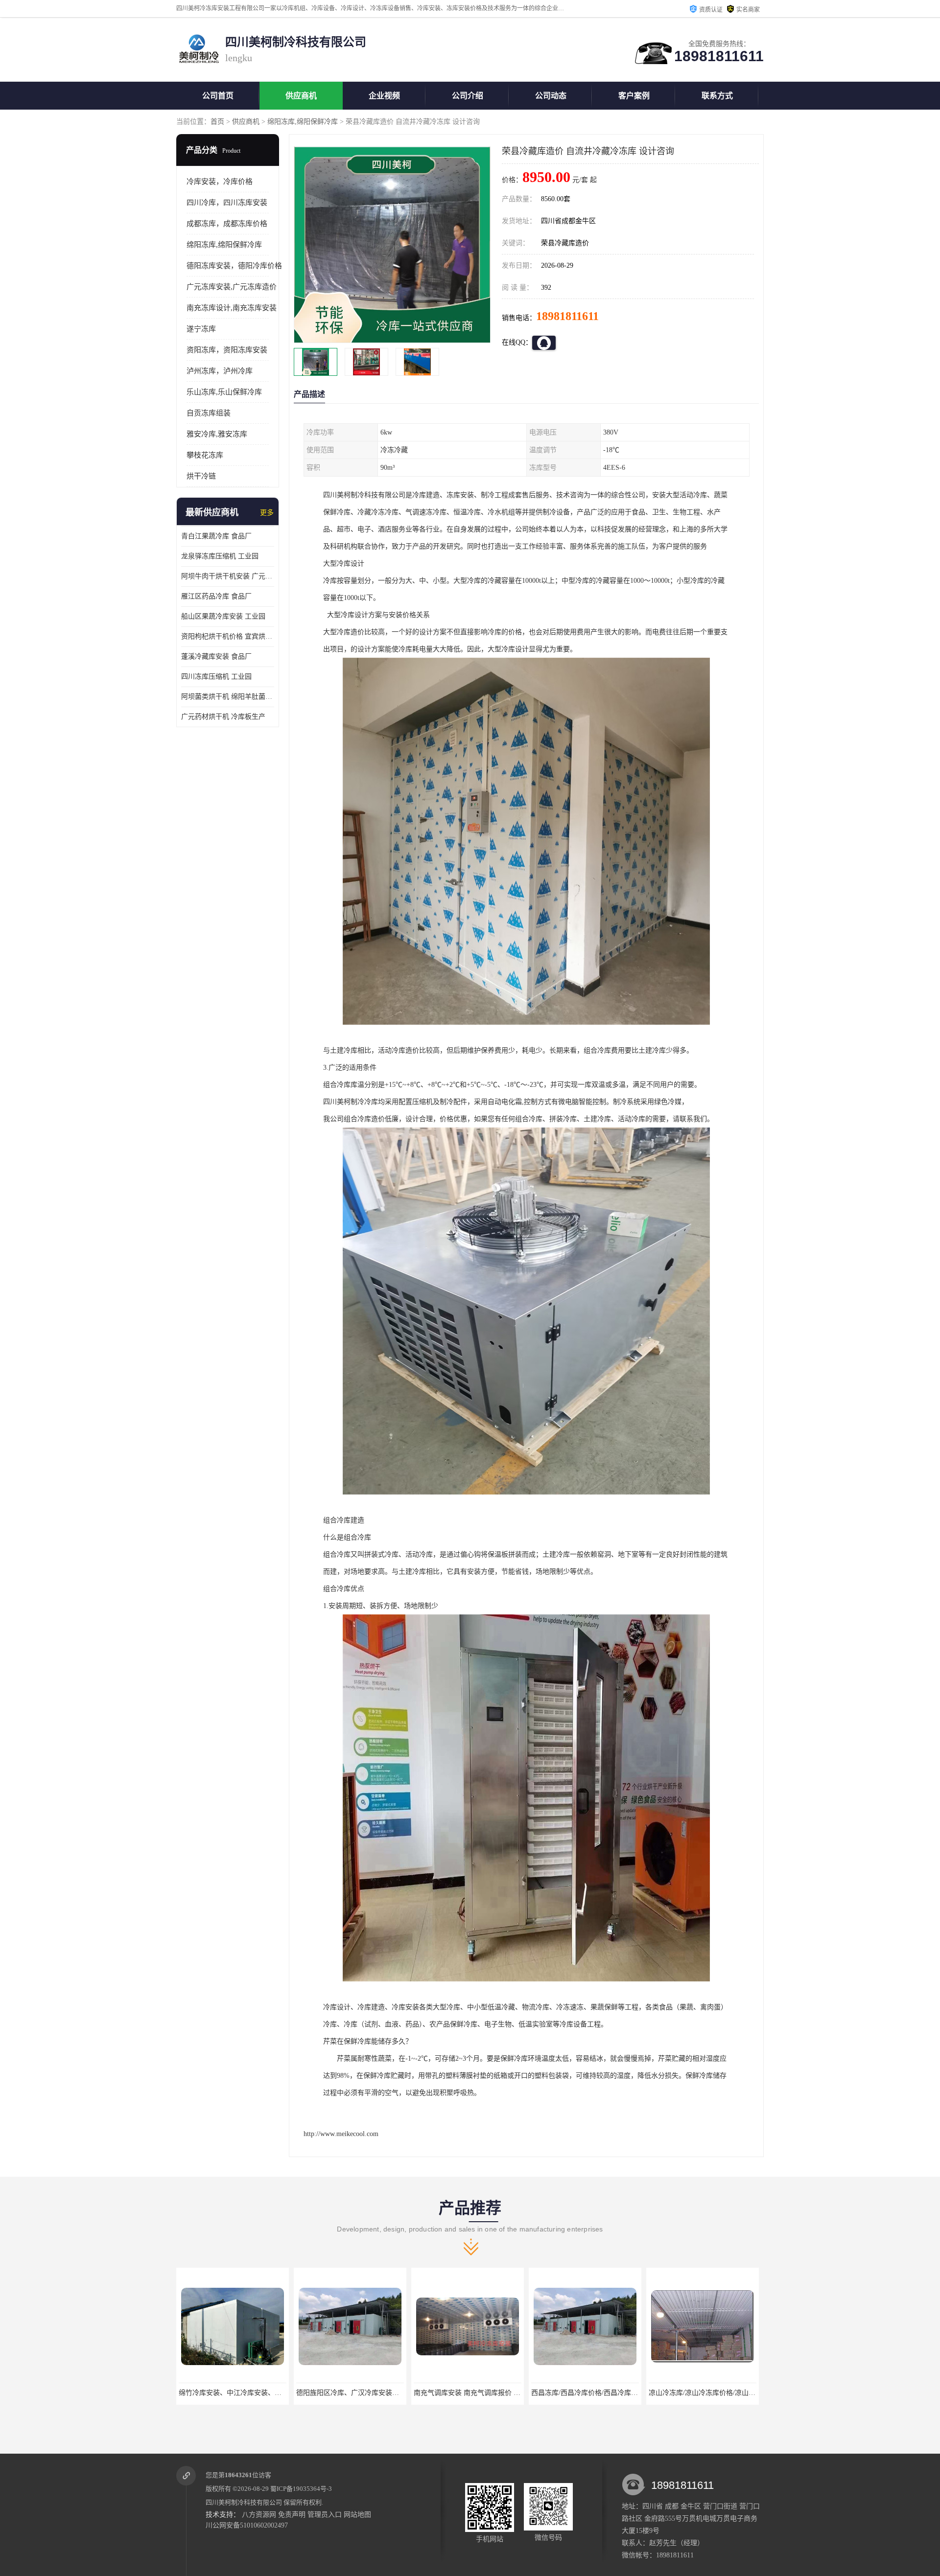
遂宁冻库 (201, 329)
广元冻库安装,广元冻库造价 (232, 287)
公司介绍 (468, 96)
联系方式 (717, 96)
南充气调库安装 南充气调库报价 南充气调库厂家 (253, 2393)
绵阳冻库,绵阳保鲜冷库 (303, 122)
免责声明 (292, 2515)
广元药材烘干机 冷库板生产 (223, 717)
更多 (267, 513)
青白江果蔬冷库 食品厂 (216, 536)
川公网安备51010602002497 (247, 2525)
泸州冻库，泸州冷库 (220, 371)
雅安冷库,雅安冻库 (217, 434)
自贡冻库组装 (209, 413)
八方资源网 (259, 2515)
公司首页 (218, 96)
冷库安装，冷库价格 (220, 182)
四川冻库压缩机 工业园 (216, 677)
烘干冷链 (201, 476)
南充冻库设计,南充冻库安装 (232, 308)
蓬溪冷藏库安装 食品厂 (216, 656)
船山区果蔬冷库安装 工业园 (223, 616)
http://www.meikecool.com (341, 2134)
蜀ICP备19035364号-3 (301, 2489)
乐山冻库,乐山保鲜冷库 (224, 392)
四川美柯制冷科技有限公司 (244, 2502)
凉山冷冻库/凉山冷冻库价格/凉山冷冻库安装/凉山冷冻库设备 (506, 2393)
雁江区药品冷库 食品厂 (216, 596)
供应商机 (301, 96)
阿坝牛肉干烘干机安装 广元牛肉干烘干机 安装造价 (228, 576)
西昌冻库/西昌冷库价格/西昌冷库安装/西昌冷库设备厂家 (381, 2393)
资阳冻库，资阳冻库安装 (227, 350)
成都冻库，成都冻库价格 (227, 224)
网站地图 (357, 2515)
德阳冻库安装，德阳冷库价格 (234, 266)
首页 (217, 122)
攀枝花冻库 (205, 455)
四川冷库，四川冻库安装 (227, 203)
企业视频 (384, 96)
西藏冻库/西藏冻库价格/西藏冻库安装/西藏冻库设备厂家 (616, 2393)
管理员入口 (325, 2515)
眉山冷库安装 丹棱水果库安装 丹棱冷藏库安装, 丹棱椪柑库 (738, 2393)
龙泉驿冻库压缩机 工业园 (220, 556)
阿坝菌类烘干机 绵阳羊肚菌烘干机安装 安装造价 (228, 697)
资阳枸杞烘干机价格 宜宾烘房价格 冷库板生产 (228, 636)
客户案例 (634, 96)
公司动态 (551, 96)
